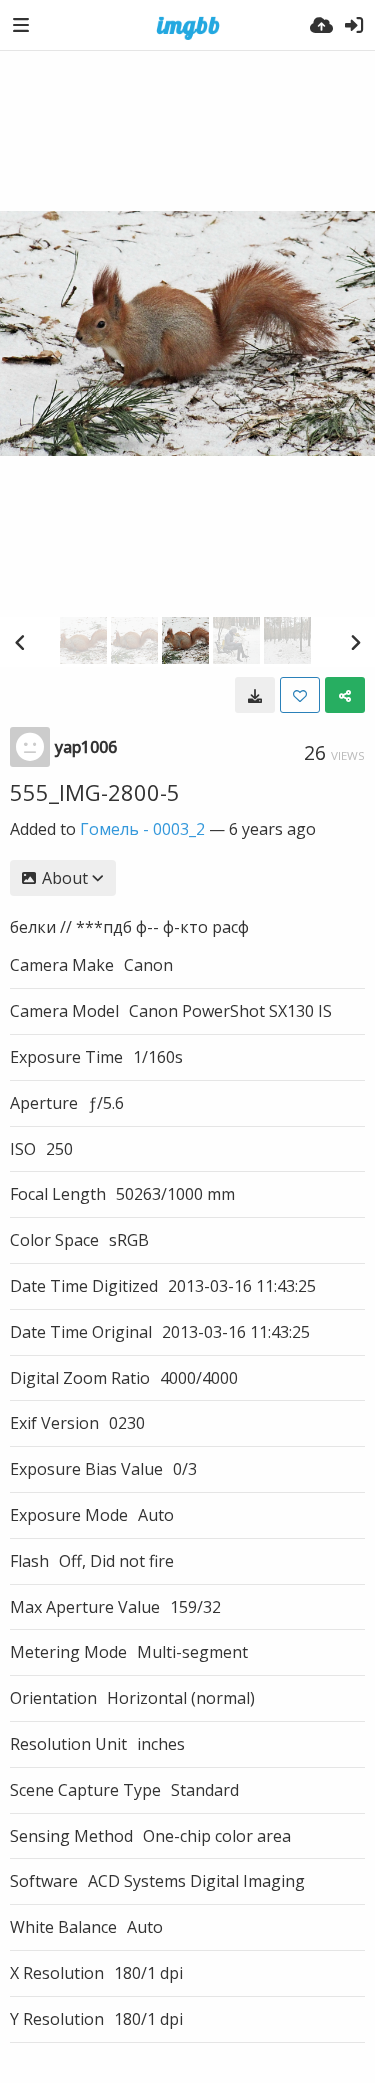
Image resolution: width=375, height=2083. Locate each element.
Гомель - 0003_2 (142, 829)
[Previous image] (20, 642)
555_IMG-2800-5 (95, 792)
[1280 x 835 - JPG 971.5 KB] (255, 695)
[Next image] (355, 642)
